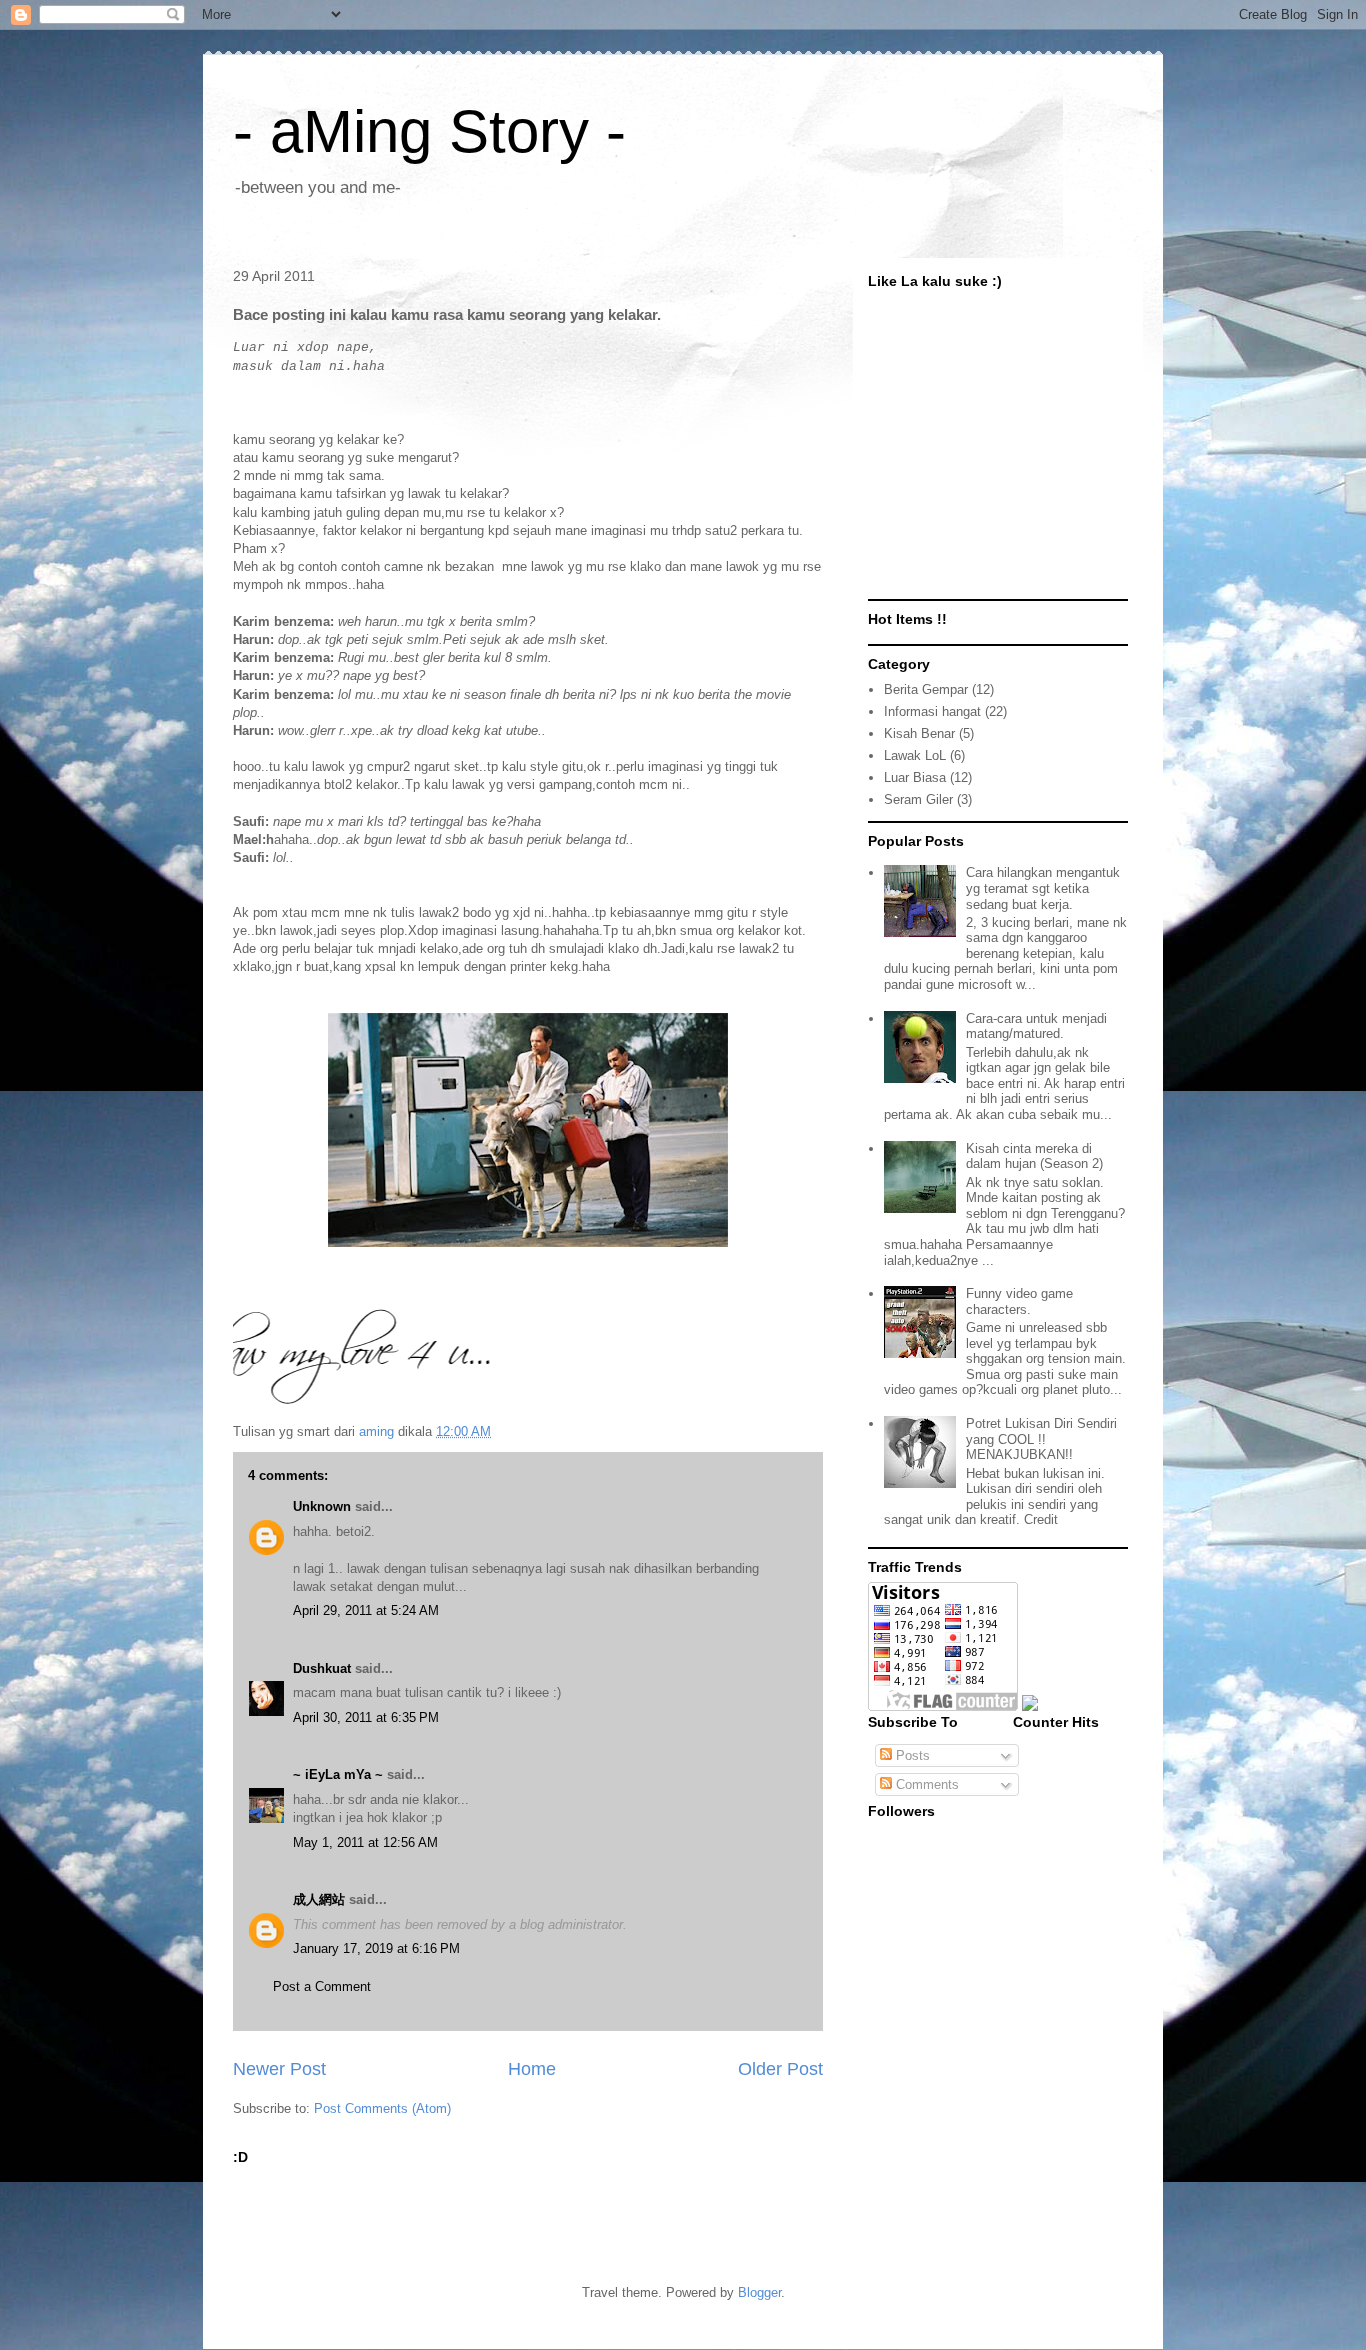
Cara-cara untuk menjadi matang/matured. (1036, 1026)
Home (532, 2069)
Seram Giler (918, 799)
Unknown (322, 1506)
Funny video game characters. (1019, 1301)
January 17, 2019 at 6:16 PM (376, 1948)
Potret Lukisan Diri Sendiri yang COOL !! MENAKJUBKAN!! (1041, 1439)
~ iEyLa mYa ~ (338, 1774)
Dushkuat (322, 1668)
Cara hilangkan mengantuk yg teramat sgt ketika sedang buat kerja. (1043, 888)
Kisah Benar (919, 733)
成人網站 (319, 1899)
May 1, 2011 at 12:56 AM (365, 1842)
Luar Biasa (915, 777)
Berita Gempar (926, 689)
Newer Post (279, 2069)
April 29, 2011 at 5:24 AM (366, 1610)
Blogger (759, 2292)
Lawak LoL (915, 755)
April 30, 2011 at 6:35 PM (366, 1717)
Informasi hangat (932, 711)
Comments (925, 1784)
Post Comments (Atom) (382, 2108)
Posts (911, 1755)
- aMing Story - (429, 131)
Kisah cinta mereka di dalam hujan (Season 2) (1034, 1156)
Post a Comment (322, 1986)
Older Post (780, 2069)
